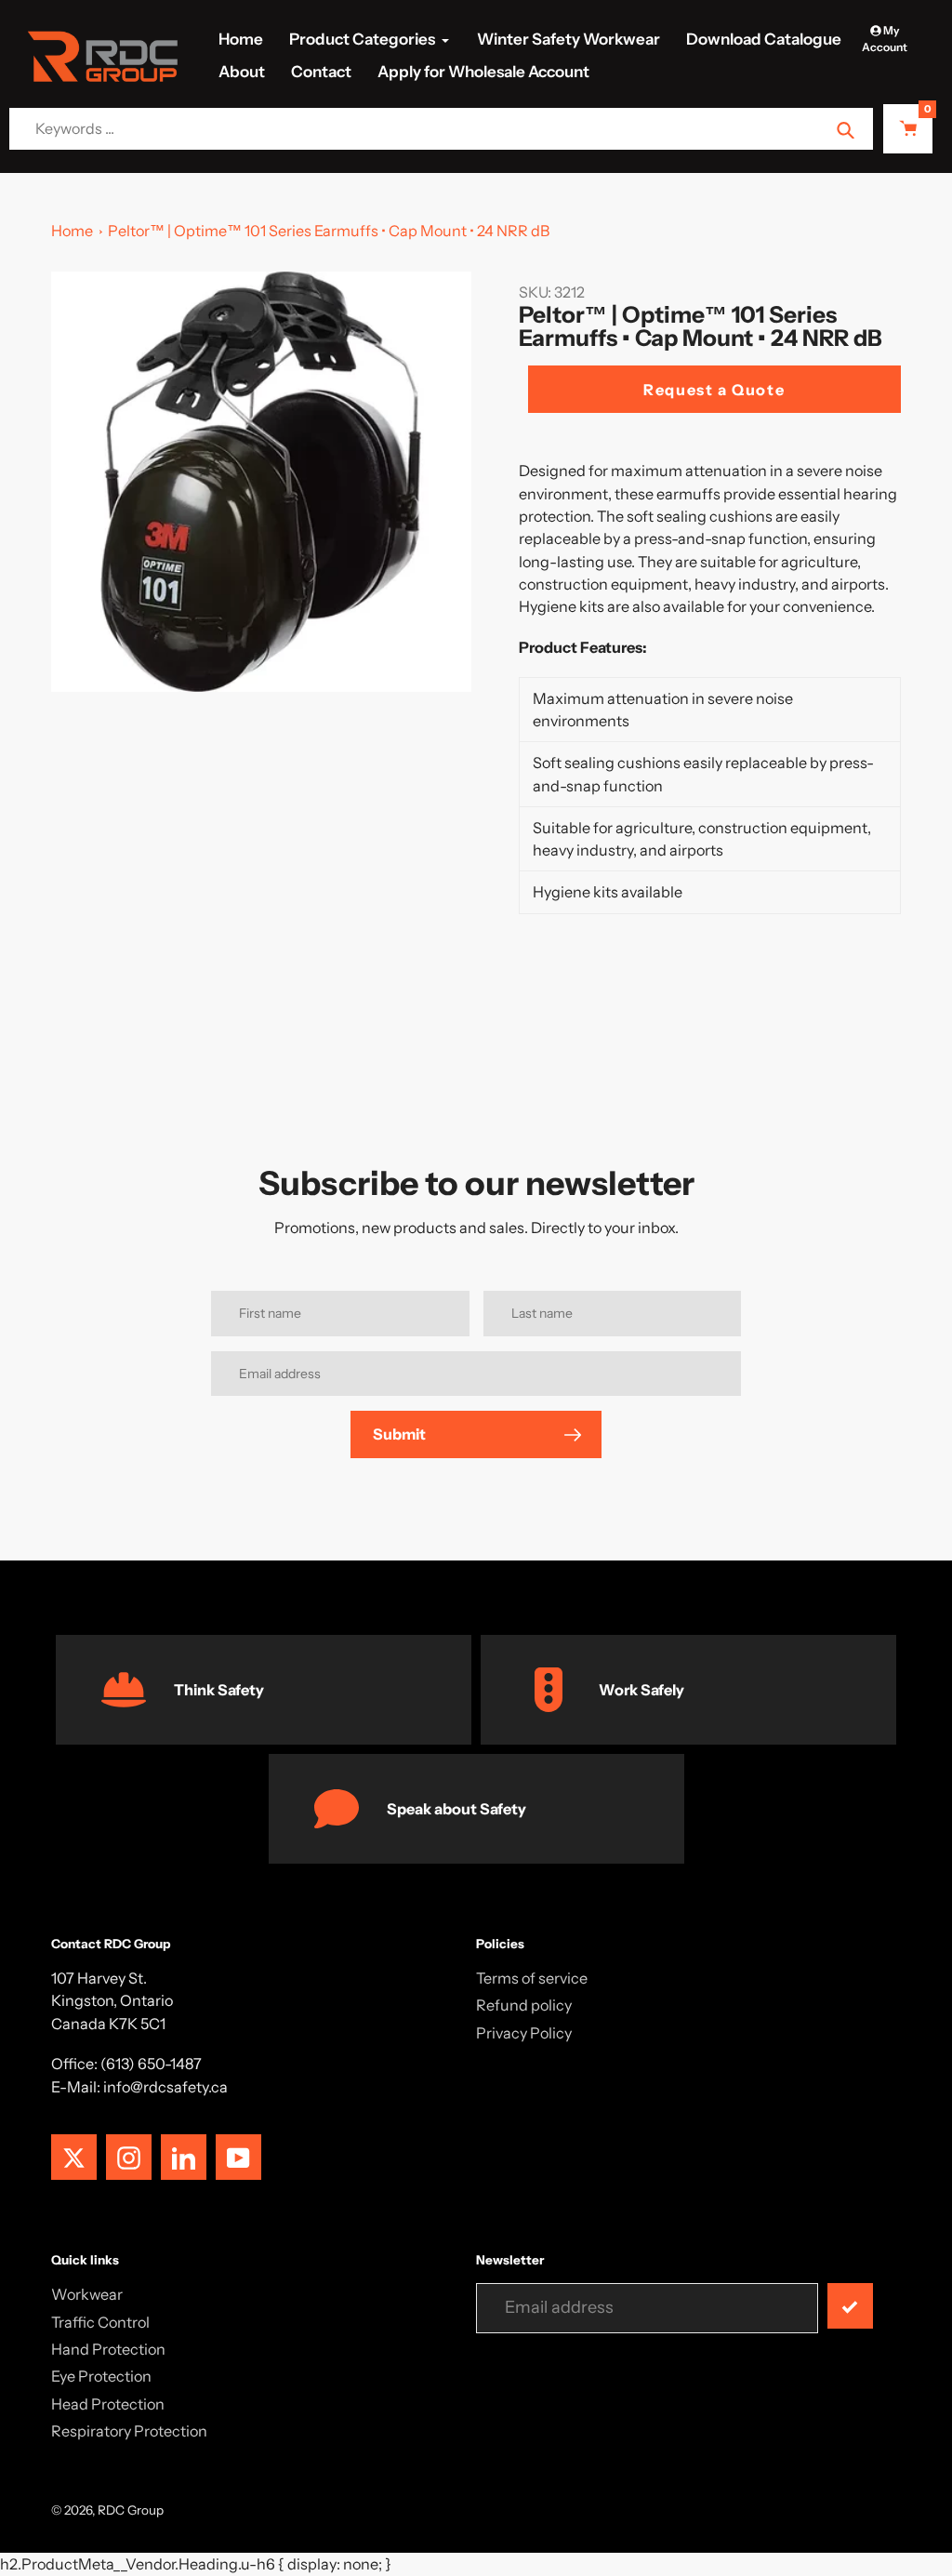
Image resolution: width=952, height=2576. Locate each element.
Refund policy (524, 2005)
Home (72, 231)
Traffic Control (100, 2322)
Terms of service (532, 1978)
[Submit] (850, 2306)
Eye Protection (101, 2376)
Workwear (87, 2294)
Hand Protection (108, 2349)
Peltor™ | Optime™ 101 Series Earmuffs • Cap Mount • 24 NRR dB (329, 231)
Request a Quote (714, 390)
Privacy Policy (524, 2033)
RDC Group (131, 2510)
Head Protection (108, 2404)
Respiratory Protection (129, 2431)
